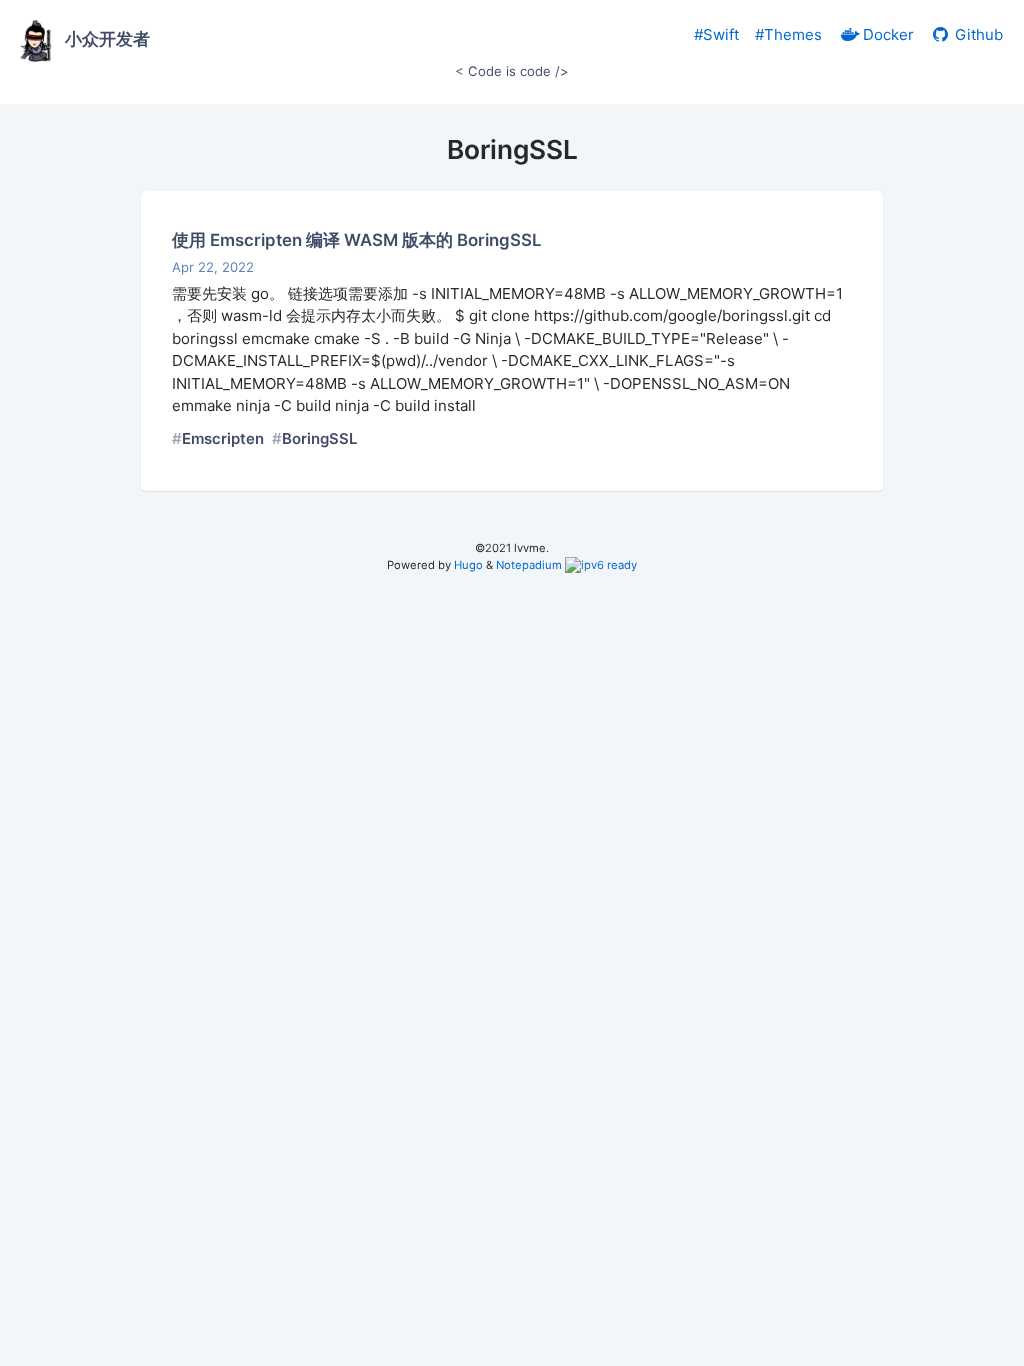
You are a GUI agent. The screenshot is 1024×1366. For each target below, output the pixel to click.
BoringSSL (319, 438)
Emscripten (223, 438)
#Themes (788, 34)
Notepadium (529, 565)
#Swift (716, 34)
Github (977, 34)
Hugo (468, 565)
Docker (886, 34)
